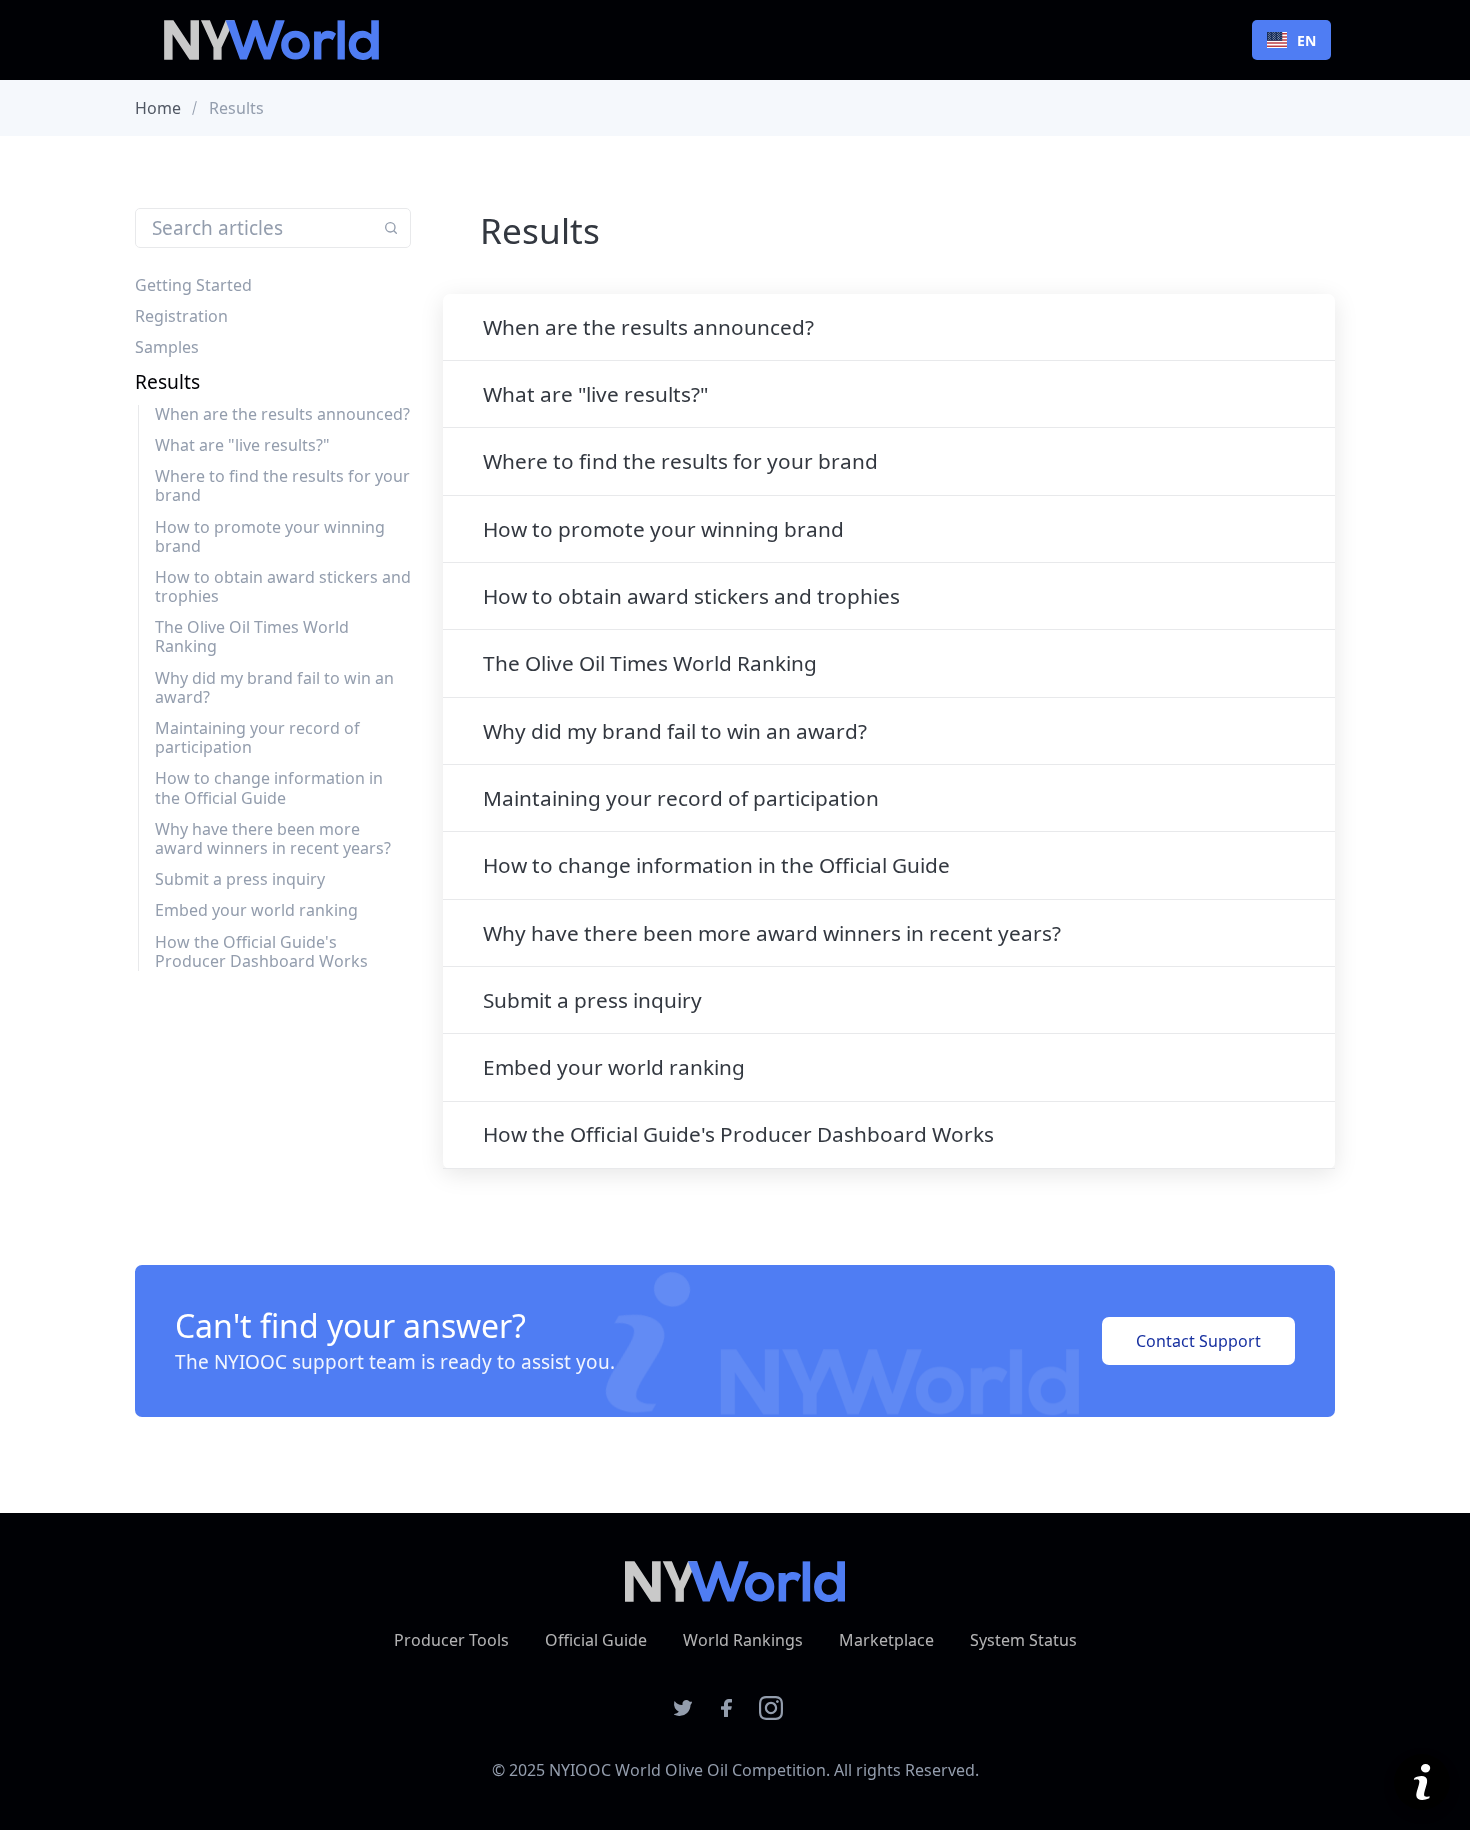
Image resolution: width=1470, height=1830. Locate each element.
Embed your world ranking (256, 910)
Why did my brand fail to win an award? (274, 687)
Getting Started (193, 285)
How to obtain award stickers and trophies (283, 586)
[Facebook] (727, 1714)
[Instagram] (771, 1714)
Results (167, 381)
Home (158, 108)
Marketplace (886, 1640)
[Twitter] (683, 1714)
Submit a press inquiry (240, 879)
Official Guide (596, 1640)
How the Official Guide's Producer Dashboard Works (261, 951)
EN (1306, 40)
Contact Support (1198, 1341)
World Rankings (743, 1640)
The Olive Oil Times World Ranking (252, 636)
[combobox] (1291, 40)
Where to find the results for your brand (282, 485)
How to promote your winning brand (270, 536)
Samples (167, 347)
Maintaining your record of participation (257, 737)
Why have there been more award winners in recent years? (273, 838)
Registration (181, 316)
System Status (1023, 1640)
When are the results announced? (282, 414)
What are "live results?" (242, 445)
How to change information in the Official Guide (269, 787)
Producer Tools (451, 1640)
